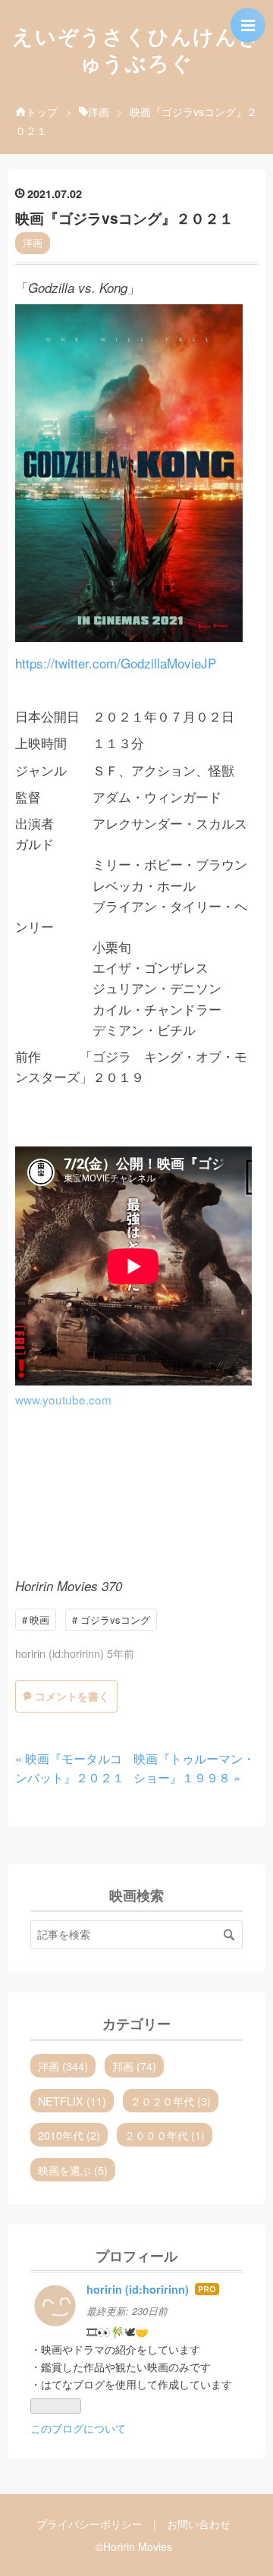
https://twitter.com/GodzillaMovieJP (116, 663)
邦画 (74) (134, 2066)
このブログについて (78, 2428)
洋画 (33, 242)
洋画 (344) (63, 2066)
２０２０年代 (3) (171, 2101)
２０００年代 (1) (165, 2135)
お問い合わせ (199, 2524)
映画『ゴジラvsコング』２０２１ (124, 218)
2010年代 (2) (69, 2135)
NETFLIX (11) (72, 2101)
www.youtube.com (63, 1399)
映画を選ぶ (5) (73, 2170)
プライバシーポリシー (89, 2524)
